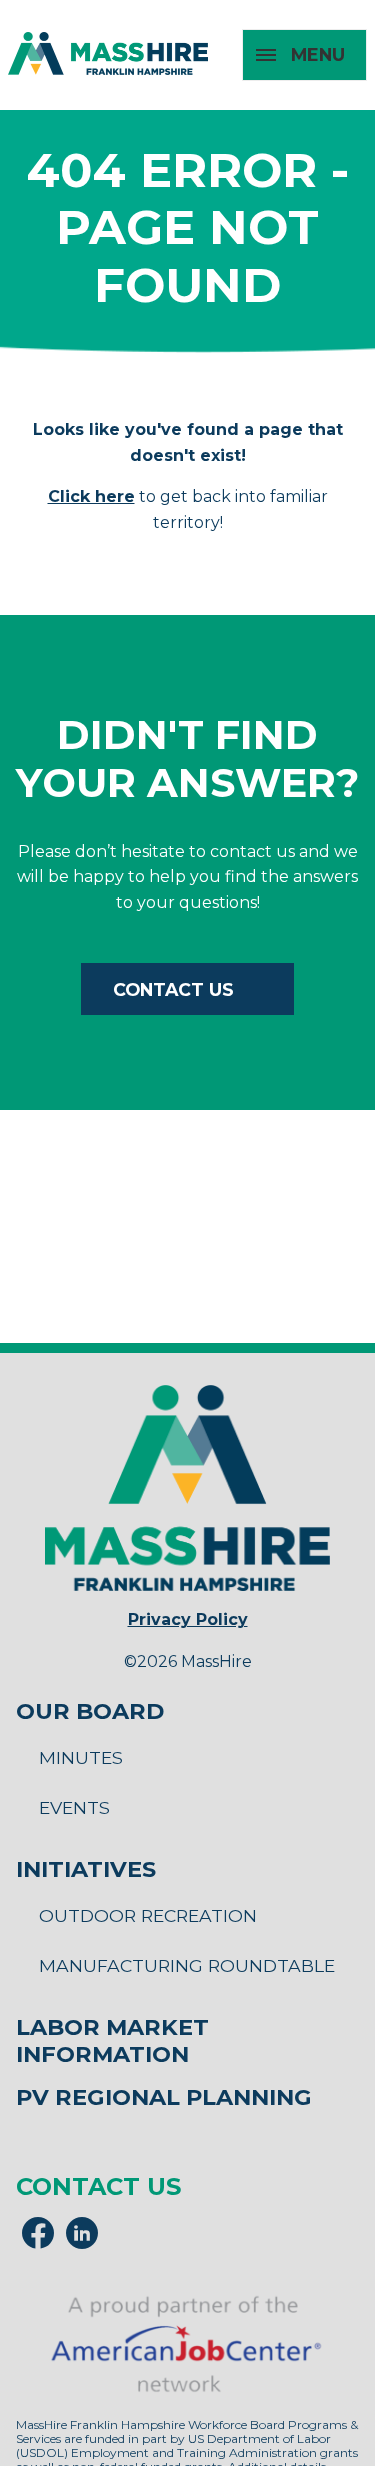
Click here (91, 496)
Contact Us (173, 989)
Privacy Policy (188, 1619)
